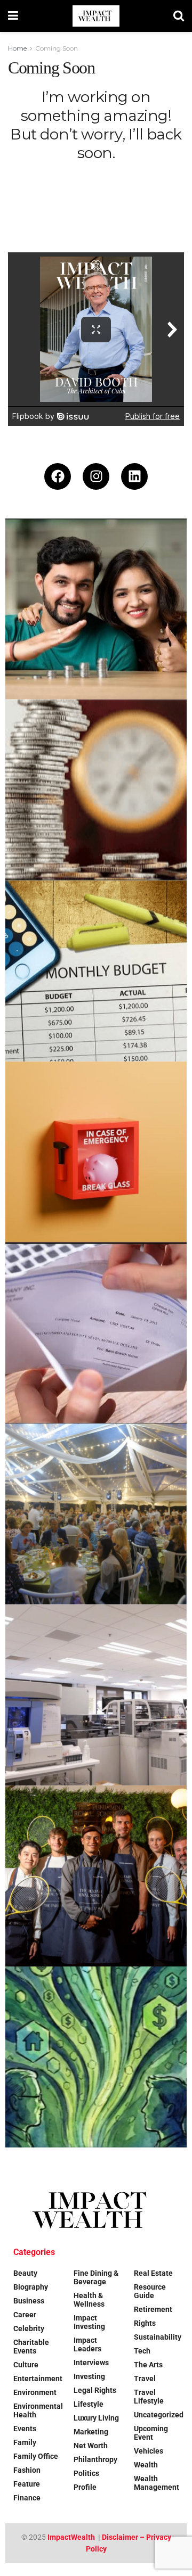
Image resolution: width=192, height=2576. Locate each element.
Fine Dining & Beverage (96, 2277)
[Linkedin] (134, 476)
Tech (142, 2351)
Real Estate (153, 2273)
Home (17, 48)
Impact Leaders (87, 2344)
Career (25, 2315)
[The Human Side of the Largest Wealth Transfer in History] (96, 2057)
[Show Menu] (13, 16)
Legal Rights (95, 2390)
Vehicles (149, 2451)
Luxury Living (96, 2418)
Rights (145, 2323)
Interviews (91, 2363)
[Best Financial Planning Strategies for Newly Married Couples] (96, 609)
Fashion (27, 2470)
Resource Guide (150, 2291)
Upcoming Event (151, 2433)
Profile (85, 2487)
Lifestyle (89, 2404)
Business (29, 2301)
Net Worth (91, 2446)
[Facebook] (58, 476)
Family (25, 2442)
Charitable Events (31, 2347)
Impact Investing (89, 2322)
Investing (89, 2376)
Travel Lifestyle (149, 2397)
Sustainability (158, 2337)
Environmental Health (38, 2410)
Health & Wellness (89, 2300)
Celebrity (29, 2328)
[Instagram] (96, 476)
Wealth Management (157, 2483)
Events (25, 2429)
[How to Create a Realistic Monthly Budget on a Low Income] (96, 971)
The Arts (148, 2365)
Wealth (146, 2465)
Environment (35, 2392)
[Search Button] (179, 16)
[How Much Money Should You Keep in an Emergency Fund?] (96, 1152)
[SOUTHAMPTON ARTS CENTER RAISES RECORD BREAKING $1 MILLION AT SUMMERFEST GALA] (96, 1514)
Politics (86, 2473)
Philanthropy (95, 2459)
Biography (31, 2287)
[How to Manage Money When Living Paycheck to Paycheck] (96, 1333)
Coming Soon (57, 48)
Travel (145, 2379)
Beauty (25, 2273)
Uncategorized (159, 2415)
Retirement (153, 2309)
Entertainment (38, 2379)
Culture (26, 2365)
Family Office (36, 2456)
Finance (27, 2498)
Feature (27, 2484)
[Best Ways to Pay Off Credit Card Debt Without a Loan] (96, 790)
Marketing (91, 2432)
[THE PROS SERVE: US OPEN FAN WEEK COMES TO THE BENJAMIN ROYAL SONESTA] (96, 1876)
